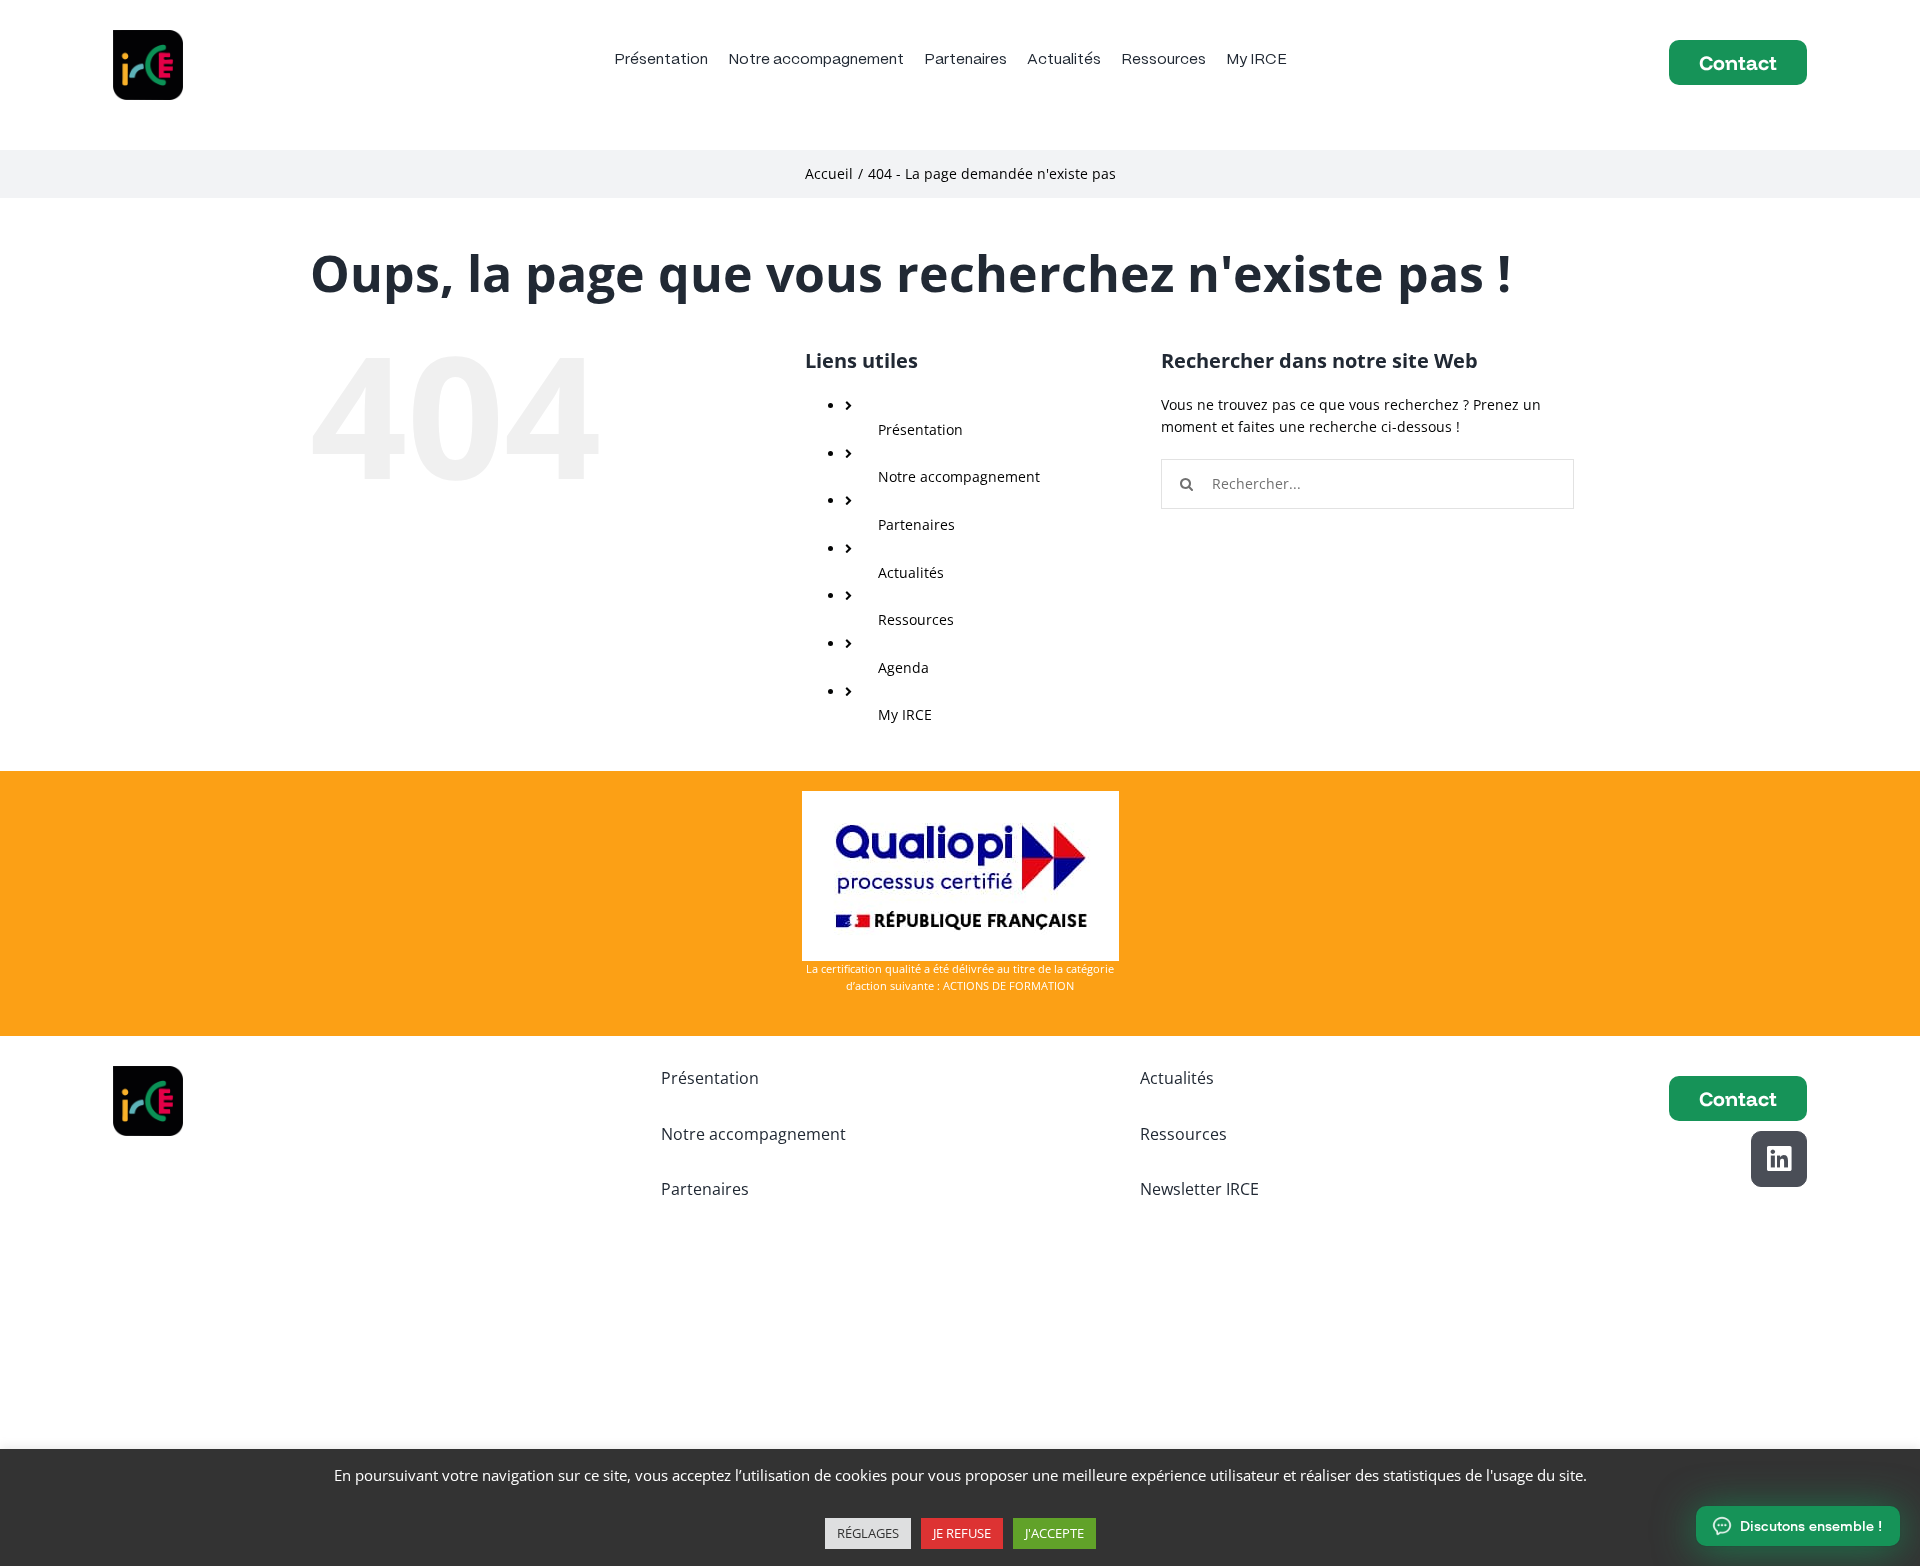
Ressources (916, 619)
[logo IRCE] (148, 36)
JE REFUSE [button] (962, 1533)
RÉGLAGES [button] (868, 1533)
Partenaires (916, 524)
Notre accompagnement (959, 476)
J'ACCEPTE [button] (1054, 1533)
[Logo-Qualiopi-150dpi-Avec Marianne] (960, 797)
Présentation (920, 429)
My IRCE (905, 714)
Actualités (911, 572)
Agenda (903, 667)
